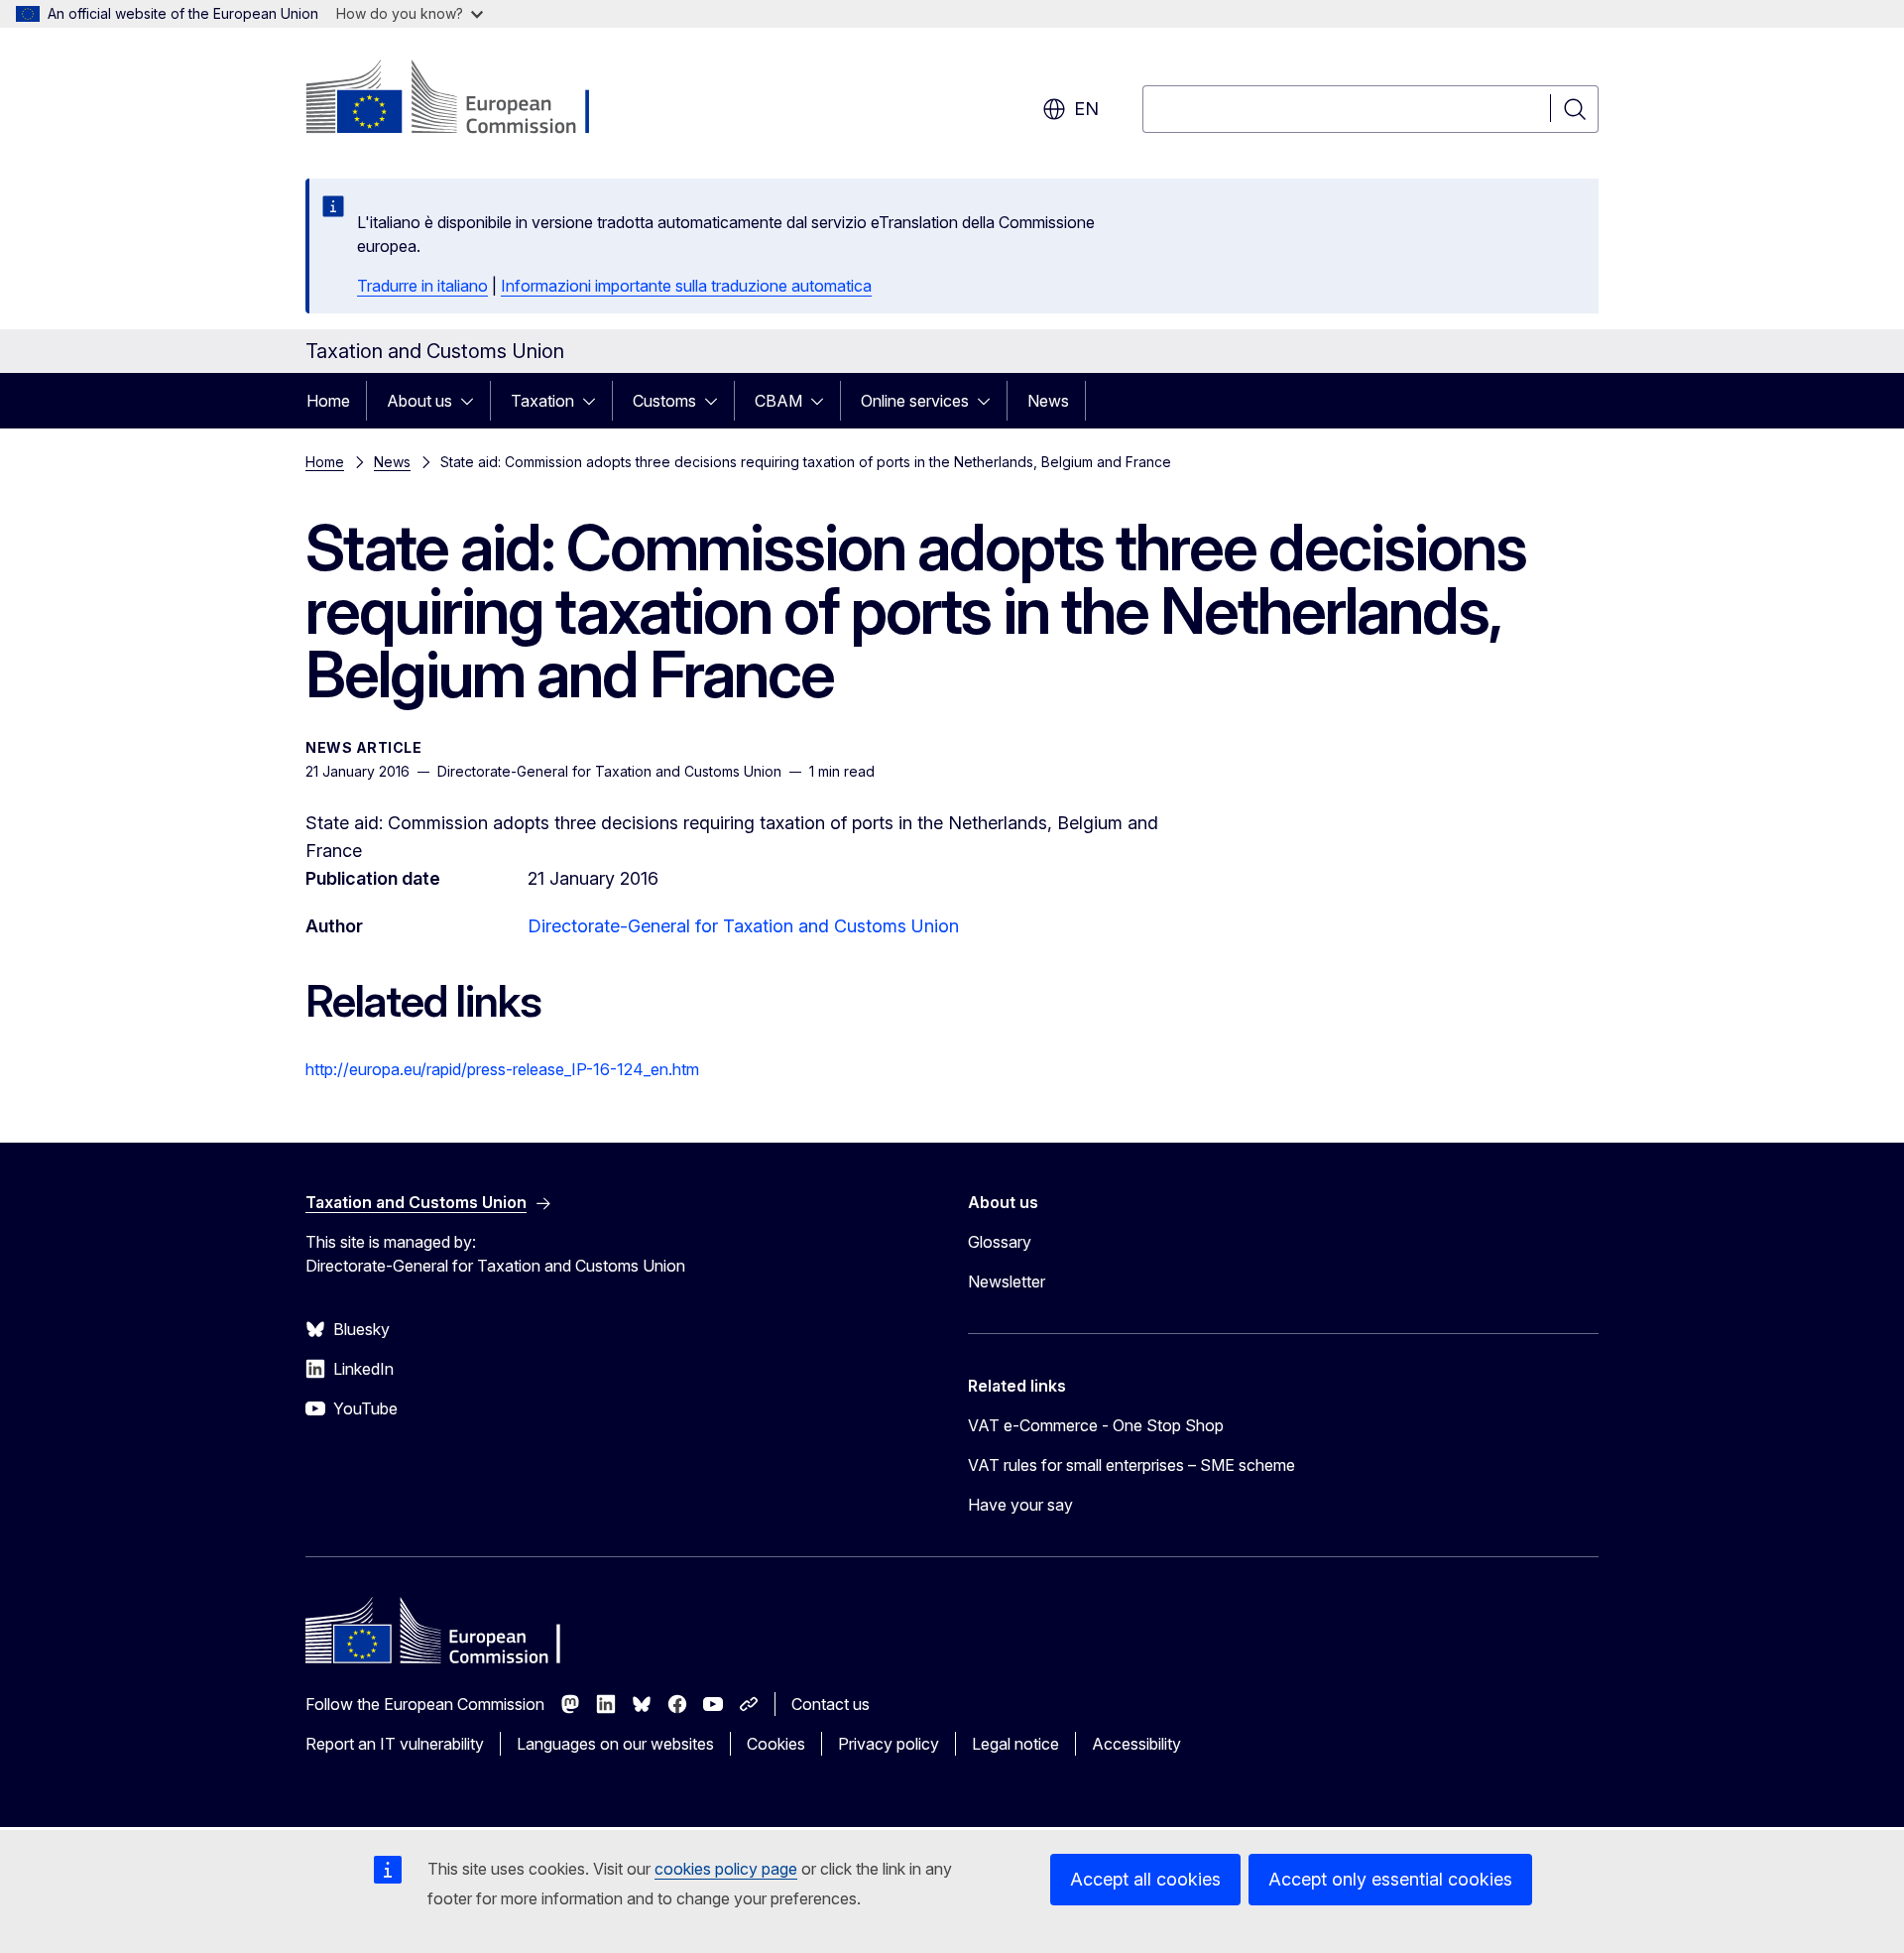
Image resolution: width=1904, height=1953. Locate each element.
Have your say (1020, 1505)
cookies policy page (726, 1869)
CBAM (778, 401)
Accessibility (1136, 1744)
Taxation (542, 401)
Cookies (776, 1744)
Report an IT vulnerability (395, 1744)
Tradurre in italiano (422, 286)
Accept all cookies (1145, 1879)
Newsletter (1007, 1282)
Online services (915, 401)
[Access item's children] (473, 401)
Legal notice (1015, 1744)
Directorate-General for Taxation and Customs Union (743, 926)
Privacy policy (889, 1744)
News (1048, 401)
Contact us (831, 1704)
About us (419, 401)
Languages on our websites (615, 1744)
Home (328, 401)
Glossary (1000, 1242)
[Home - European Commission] (466, 99)
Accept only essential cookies (1390, 1879)
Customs (664, 401)
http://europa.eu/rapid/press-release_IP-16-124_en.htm (502, 1069)
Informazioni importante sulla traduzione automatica (686, 286)
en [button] (1086, 109)
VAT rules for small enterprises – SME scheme (1131, 1465)
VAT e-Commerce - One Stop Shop (1096, 1425)
